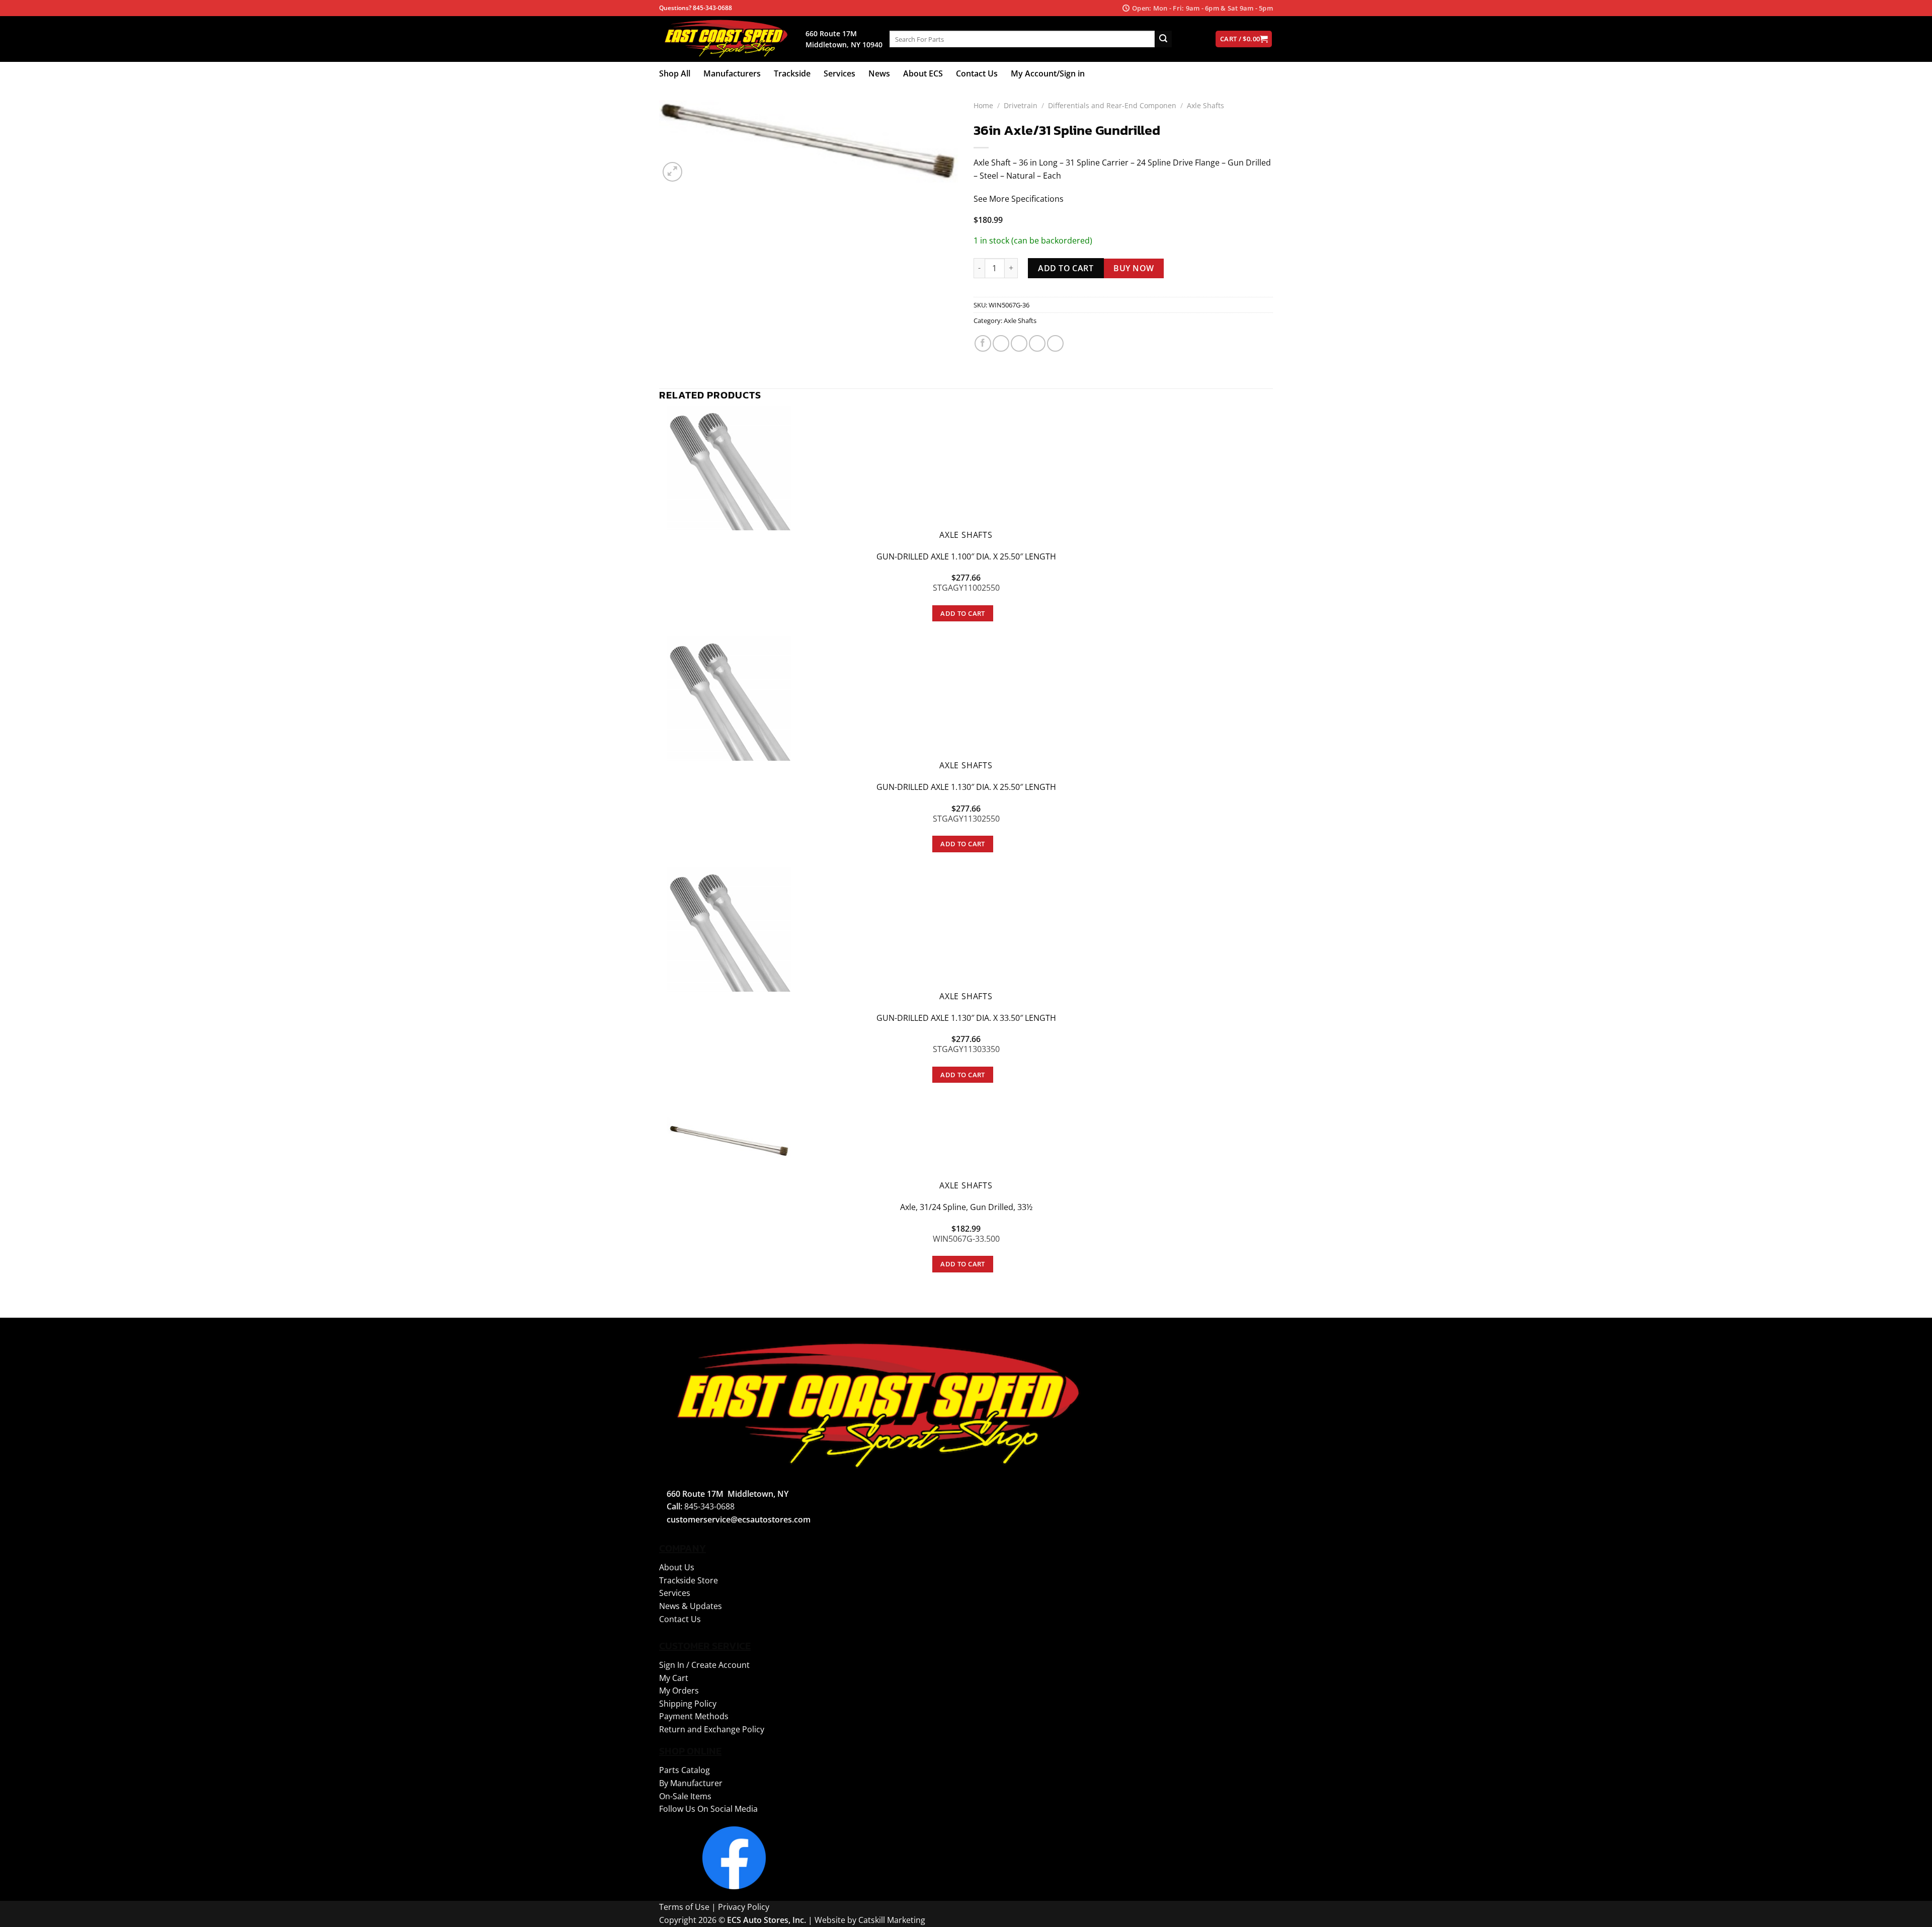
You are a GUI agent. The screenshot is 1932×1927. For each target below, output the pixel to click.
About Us (677, 1567)
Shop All (675, 73)
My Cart (674, 1678)
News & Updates (691, 1606)
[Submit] (1163, 39)
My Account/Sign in (1048, 73)
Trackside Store (689, 1580)
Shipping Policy (688, 1704)
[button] (672, 172)
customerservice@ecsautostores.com (739, 1519)
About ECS (923, 73)
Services (839, 73)
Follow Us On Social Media (708, 1809)
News (879, 73)
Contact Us (977, 73)
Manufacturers (732, 73)
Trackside (792, 73)
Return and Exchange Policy (712, 1729)
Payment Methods (694, 1716)
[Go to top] (1911, 1913)
